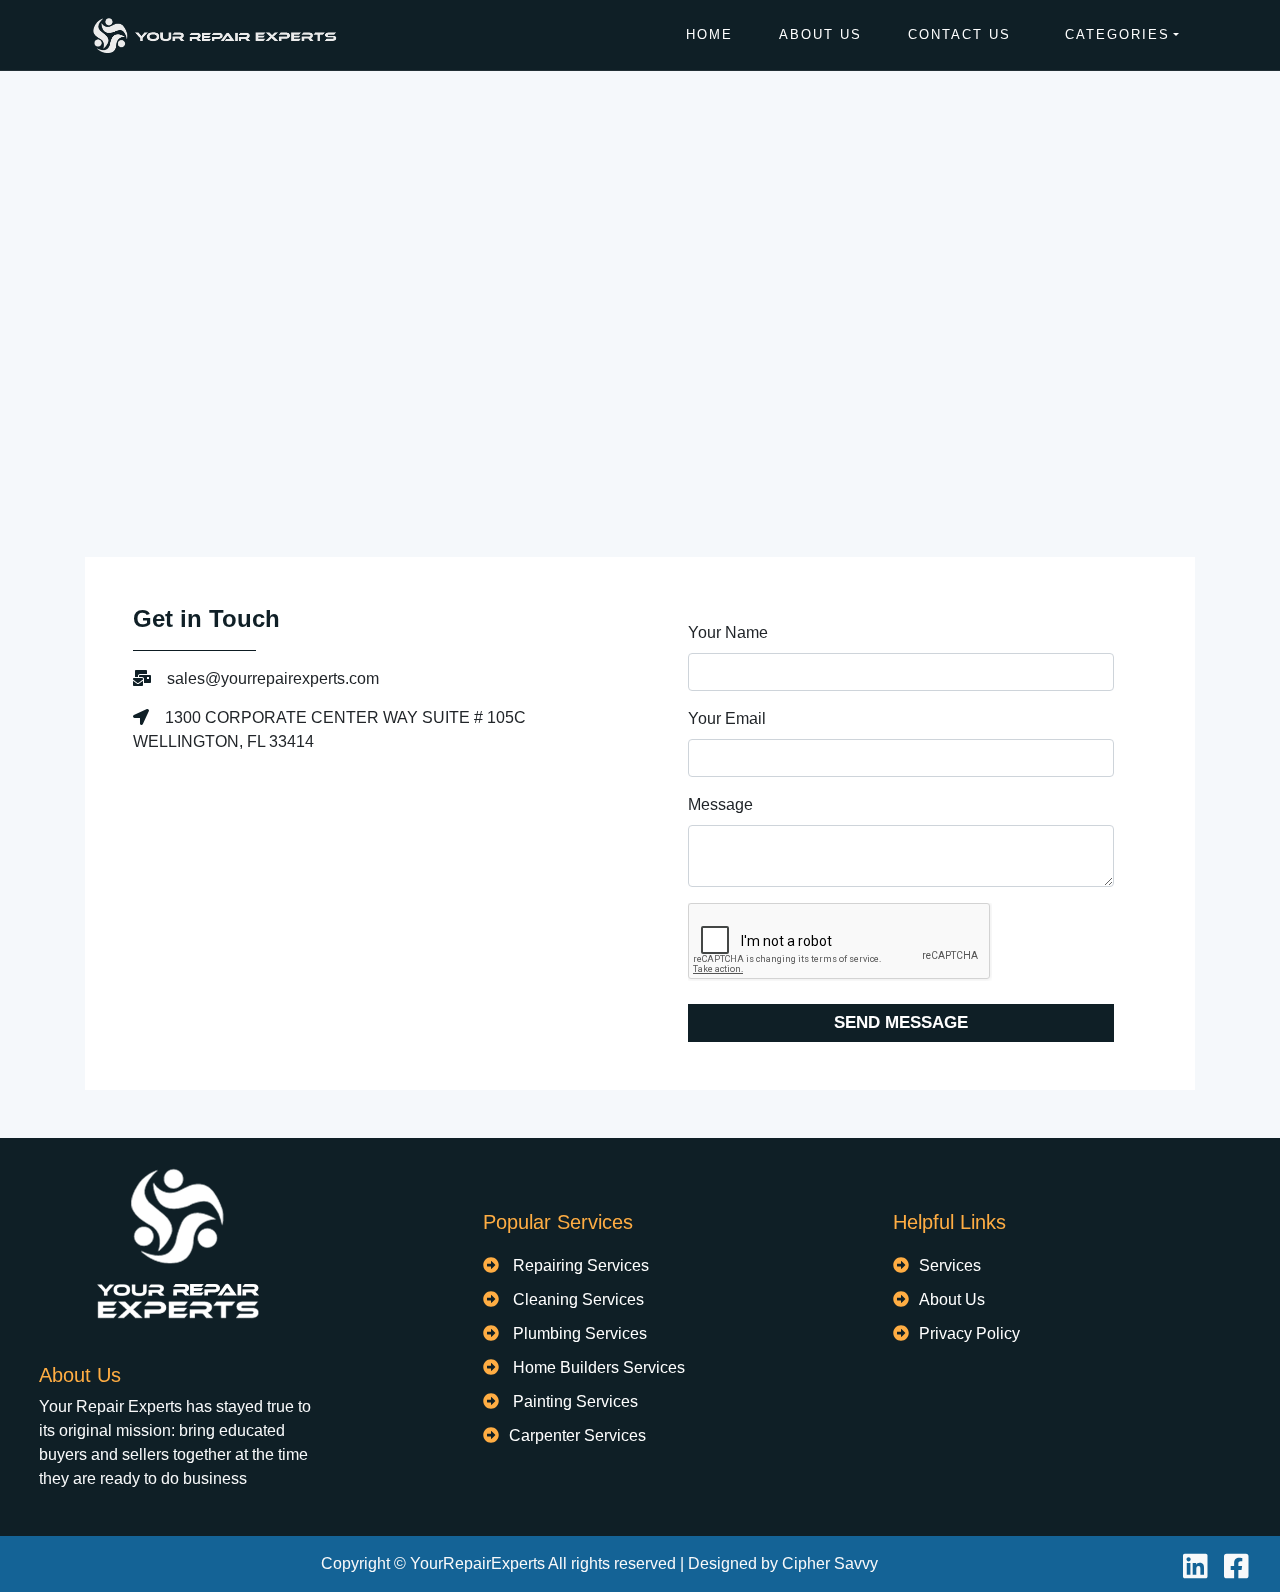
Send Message (901, 1022)
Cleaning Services (578, 1299)
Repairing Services (581, 1265)
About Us (820, 34)
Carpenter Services (577, 1435)
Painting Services (575, 1401)
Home (709, 34)
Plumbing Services (580, 1333)
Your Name (728, 632)
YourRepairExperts (477, 1563)
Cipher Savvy (830, 1563)
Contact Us (959, 34)
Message (720, 804)
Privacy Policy (969, 1333)
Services (950, 1265)
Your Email (727, 718)
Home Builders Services (599, 1367)
